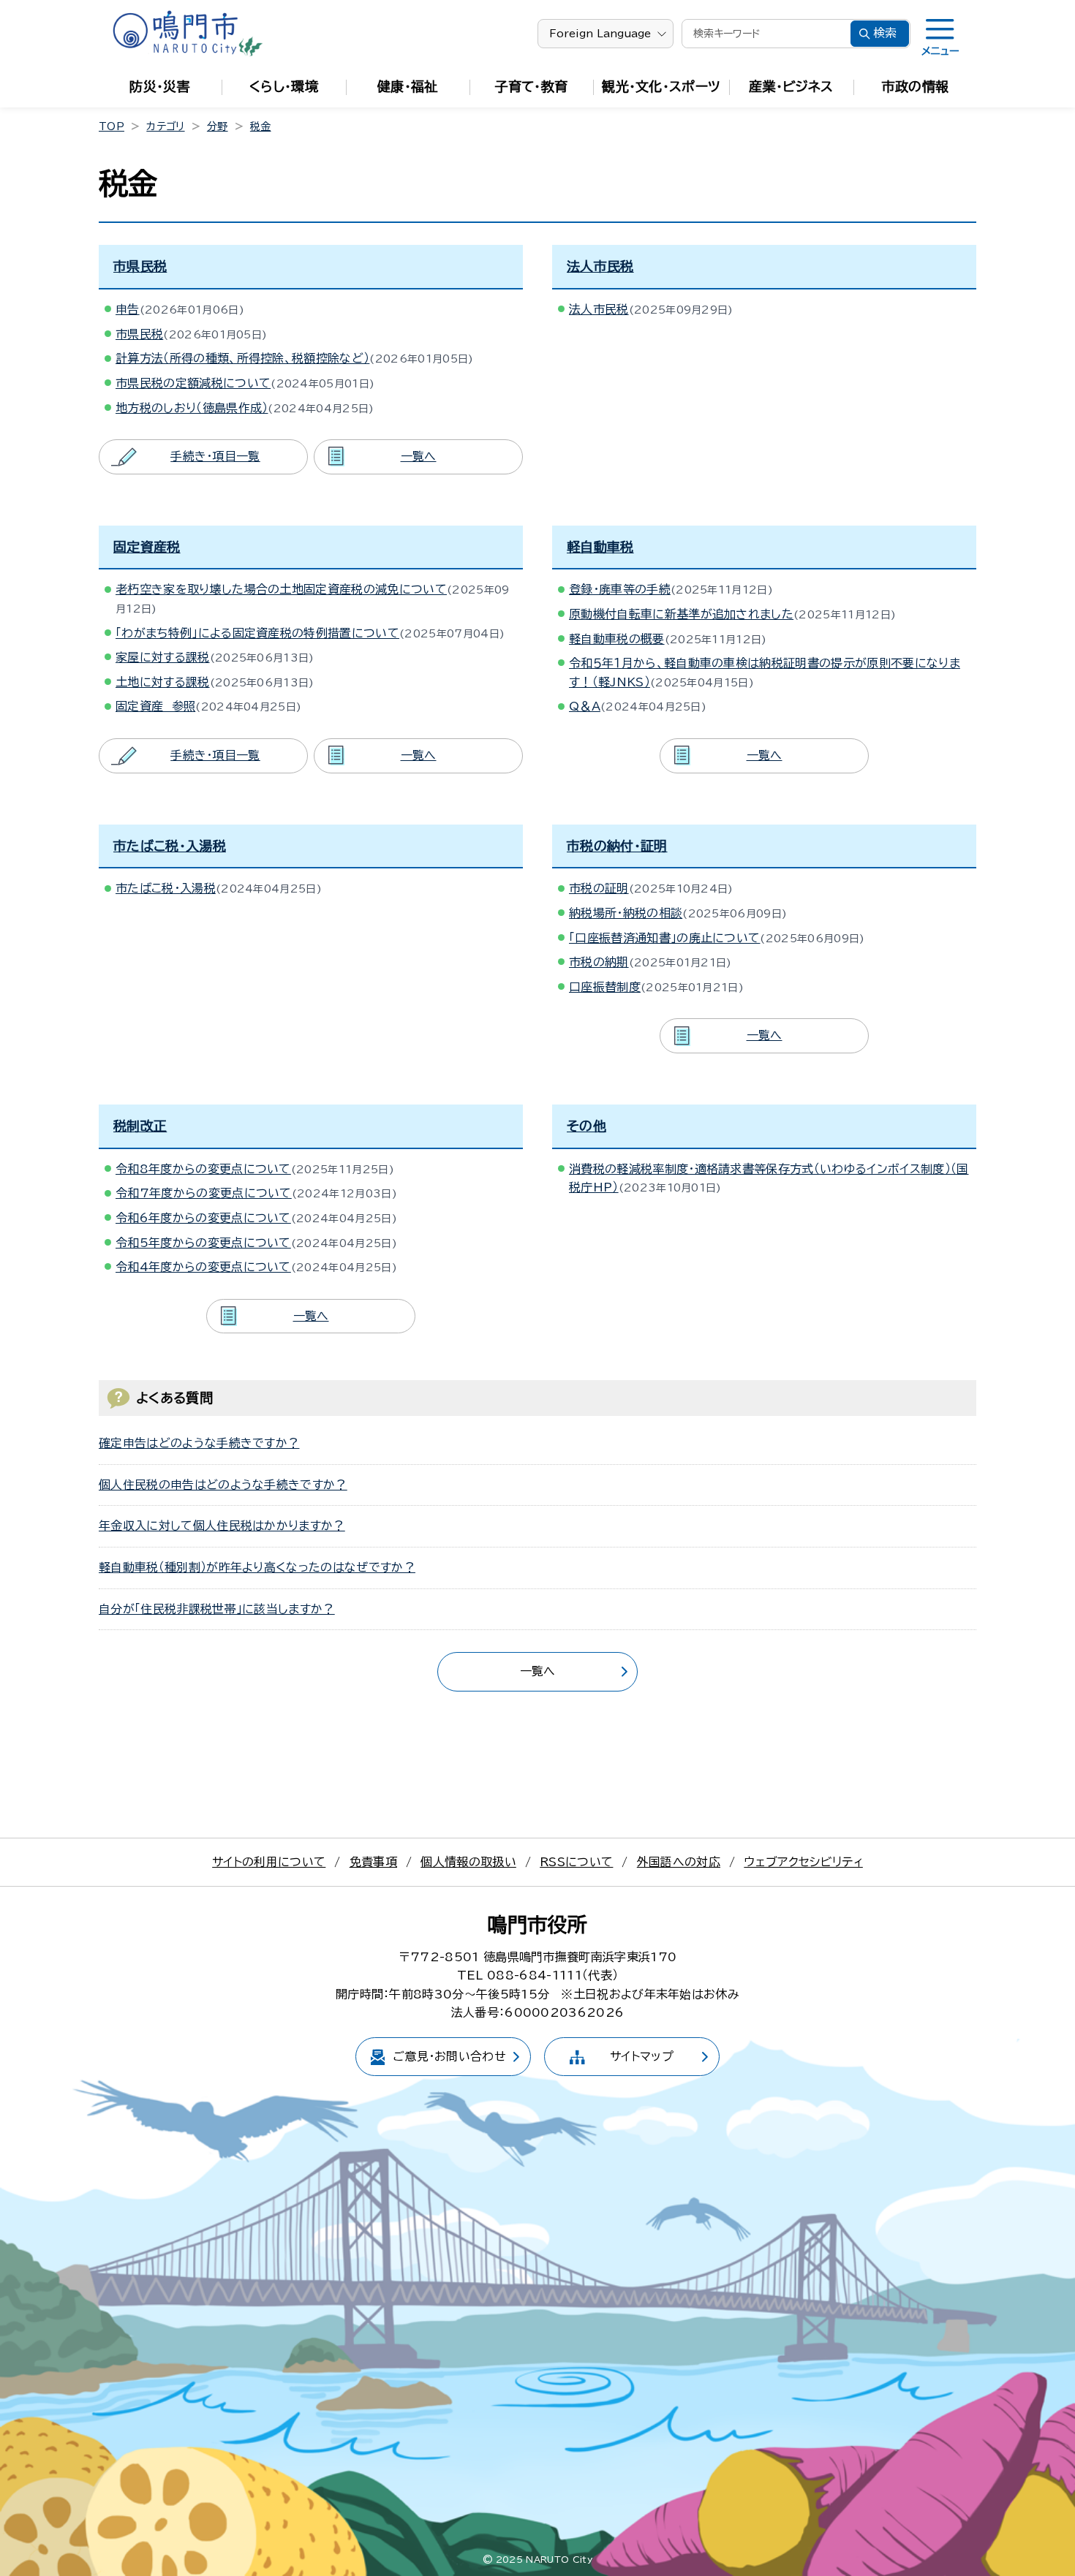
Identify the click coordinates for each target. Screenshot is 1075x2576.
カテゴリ (165, 126)
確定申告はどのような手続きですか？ (199, 1443)
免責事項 (373, 1862)
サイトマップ (642, 2056)
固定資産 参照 (155, 706)
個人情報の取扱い (468, 1862)
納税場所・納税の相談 (626, 913)
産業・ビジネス (791, 86)
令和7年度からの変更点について (204, 1193)
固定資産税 (147, 547)
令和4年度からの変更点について (203, 1267)
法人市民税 (600, 266)
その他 (586, 1126)
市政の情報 (916, 86)
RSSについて (576, 1862)
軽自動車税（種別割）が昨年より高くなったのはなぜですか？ (257, 1567)
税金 (261, 126)
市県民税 (140, 266)
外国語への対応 (679, 1862)
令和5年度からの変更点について (203, 1243)
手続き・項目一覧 (215, 456)
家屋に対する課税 (163, 657)
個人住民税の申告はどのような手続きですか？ (223, 1485)
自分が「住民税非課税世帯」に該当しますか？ (217, 1609)
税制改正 (140, 1126)
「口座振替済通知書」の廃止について (664, 938)
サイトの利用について (269, 1862)
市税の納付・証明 (617, 846)
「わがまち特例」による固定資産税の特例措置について (257, 633)
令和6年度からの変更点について (203, 1218)
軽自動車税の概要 (617, 639)
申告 (128, 309)
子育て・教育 (532, 86)
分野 (218, 126)
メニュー (940, 51)
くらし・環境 (284, 86)
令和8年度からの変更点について (203, 1169)
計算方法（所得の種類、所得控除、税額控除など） (242, 358)
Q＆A (585, 706)
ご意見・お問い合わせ (449, 2056)
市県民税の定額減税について (193, 383)
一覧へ (419, 456)
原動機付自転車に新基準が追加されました (681, 614)
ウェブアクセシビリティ (803, 1862)
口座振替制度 (605, 987)
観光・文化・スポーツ (661, 86)
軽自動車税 (600, 547)
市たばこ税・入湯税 (170, 846)
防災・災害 (160, 86)
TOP (112, 126)
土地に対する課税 (163, 682)
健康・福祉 (408, 86)
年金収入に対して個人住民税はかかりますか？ (222, 1526)
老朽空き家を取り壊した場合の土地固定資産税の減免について (281, 589)
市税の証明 (599, 888)
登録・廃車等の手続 (620, 589)
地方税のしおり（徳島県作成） (192, 408)
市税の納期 (599, 962)
